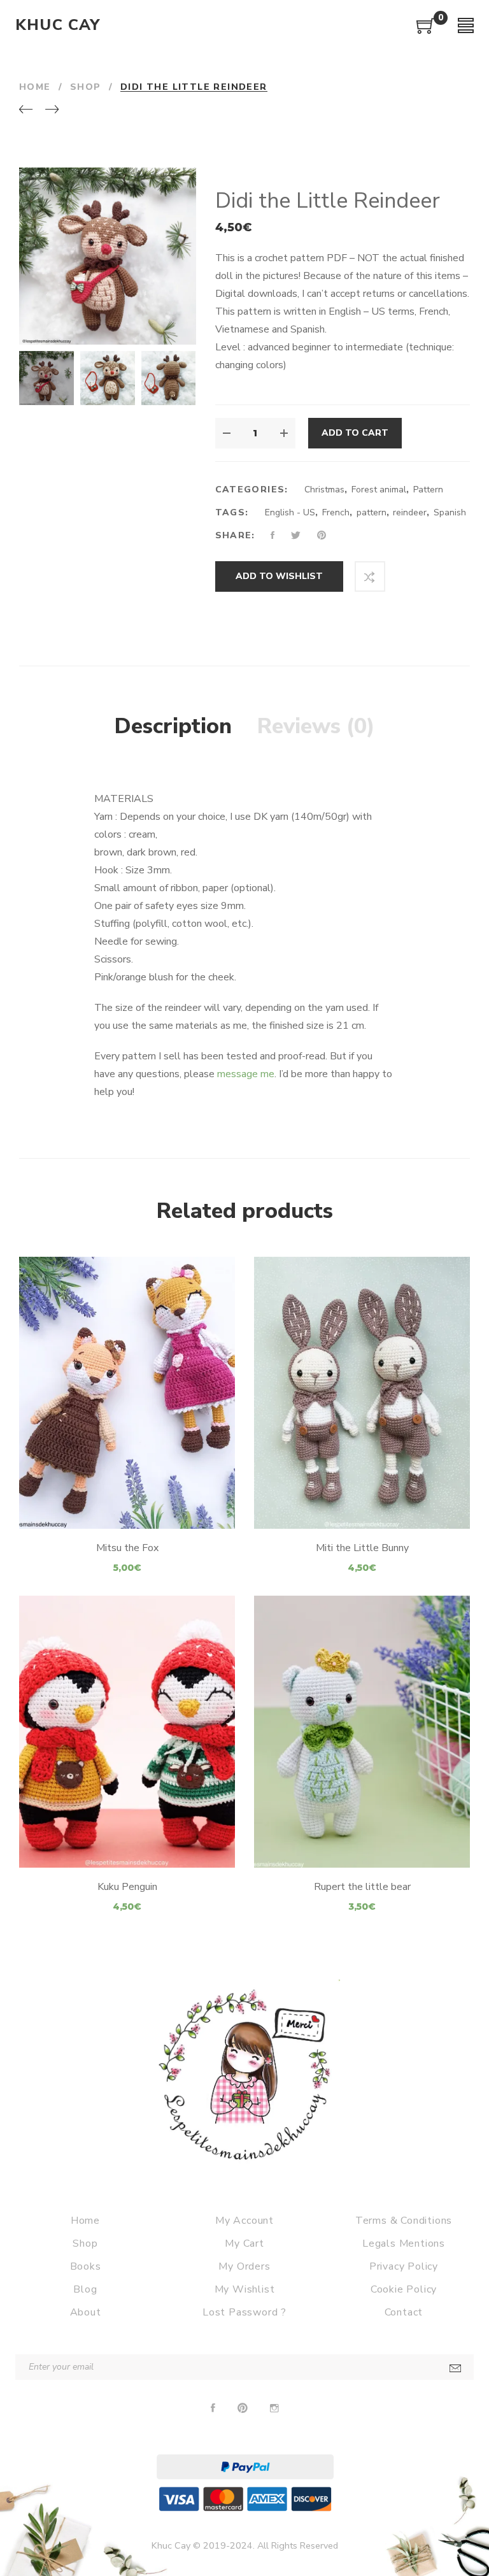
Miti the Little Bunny (362, 1548)
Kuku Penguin (127, 1887)
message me (246, 1074)
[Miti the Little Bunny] (362, 1393)
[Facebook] (213, 2408)
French (336, 512)
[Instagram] (274, 2408)
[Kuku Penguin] (127, 1732)
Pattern (428, 490)
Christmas (324, 490)
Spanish (450, 512)
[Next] (52, 110)
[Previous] (26, 110)
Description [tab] (173, 726)
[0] (426, 31)
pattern (372, 512)
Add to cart (355, 433)
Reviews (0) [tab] (316, 726)
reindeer (410, 512)
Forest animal (379, 490)
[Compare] (370, 576)
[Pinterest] (243, 2408)
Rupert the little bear (362, 1887)
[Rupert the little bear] (362, 1732)
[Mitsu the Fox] (127, 1393)
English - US (290, 512)
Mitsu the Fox (127, 1548)
